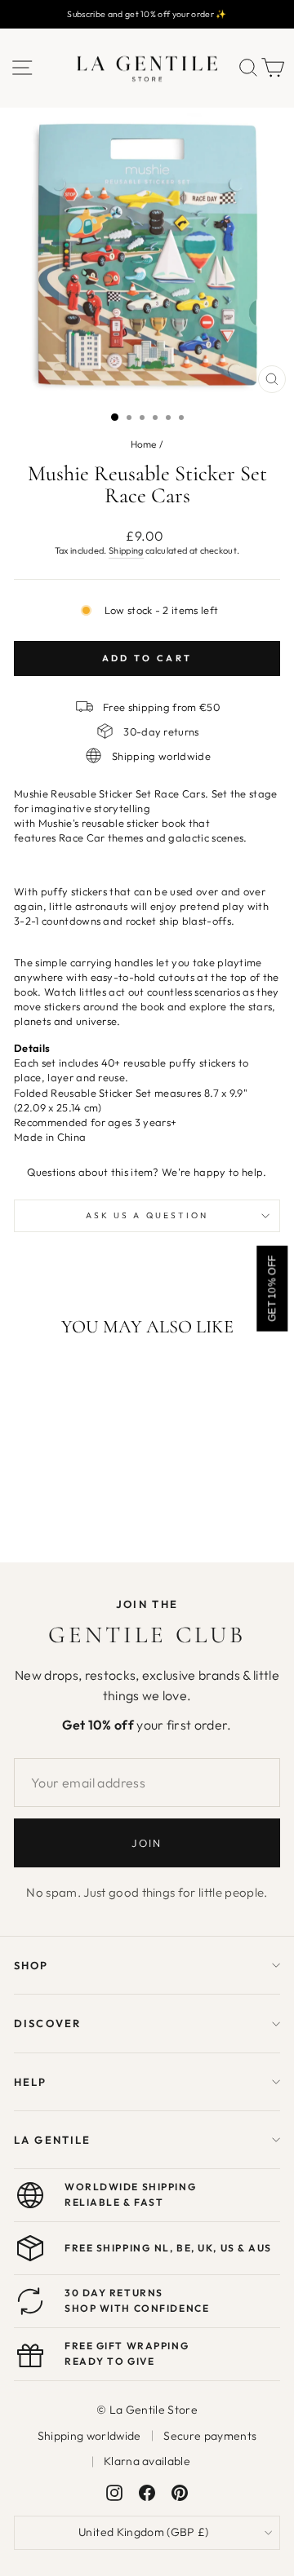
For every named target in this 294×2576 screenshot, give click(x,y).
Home (144, 444)
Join (147, 1843)
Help (31, 2082)
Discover (47, 2023)
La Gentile (52, 2140)
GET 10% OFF (272, 1288)
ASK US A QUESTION (147, 1215)
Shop (31, 1965)
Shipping (126, 550)
